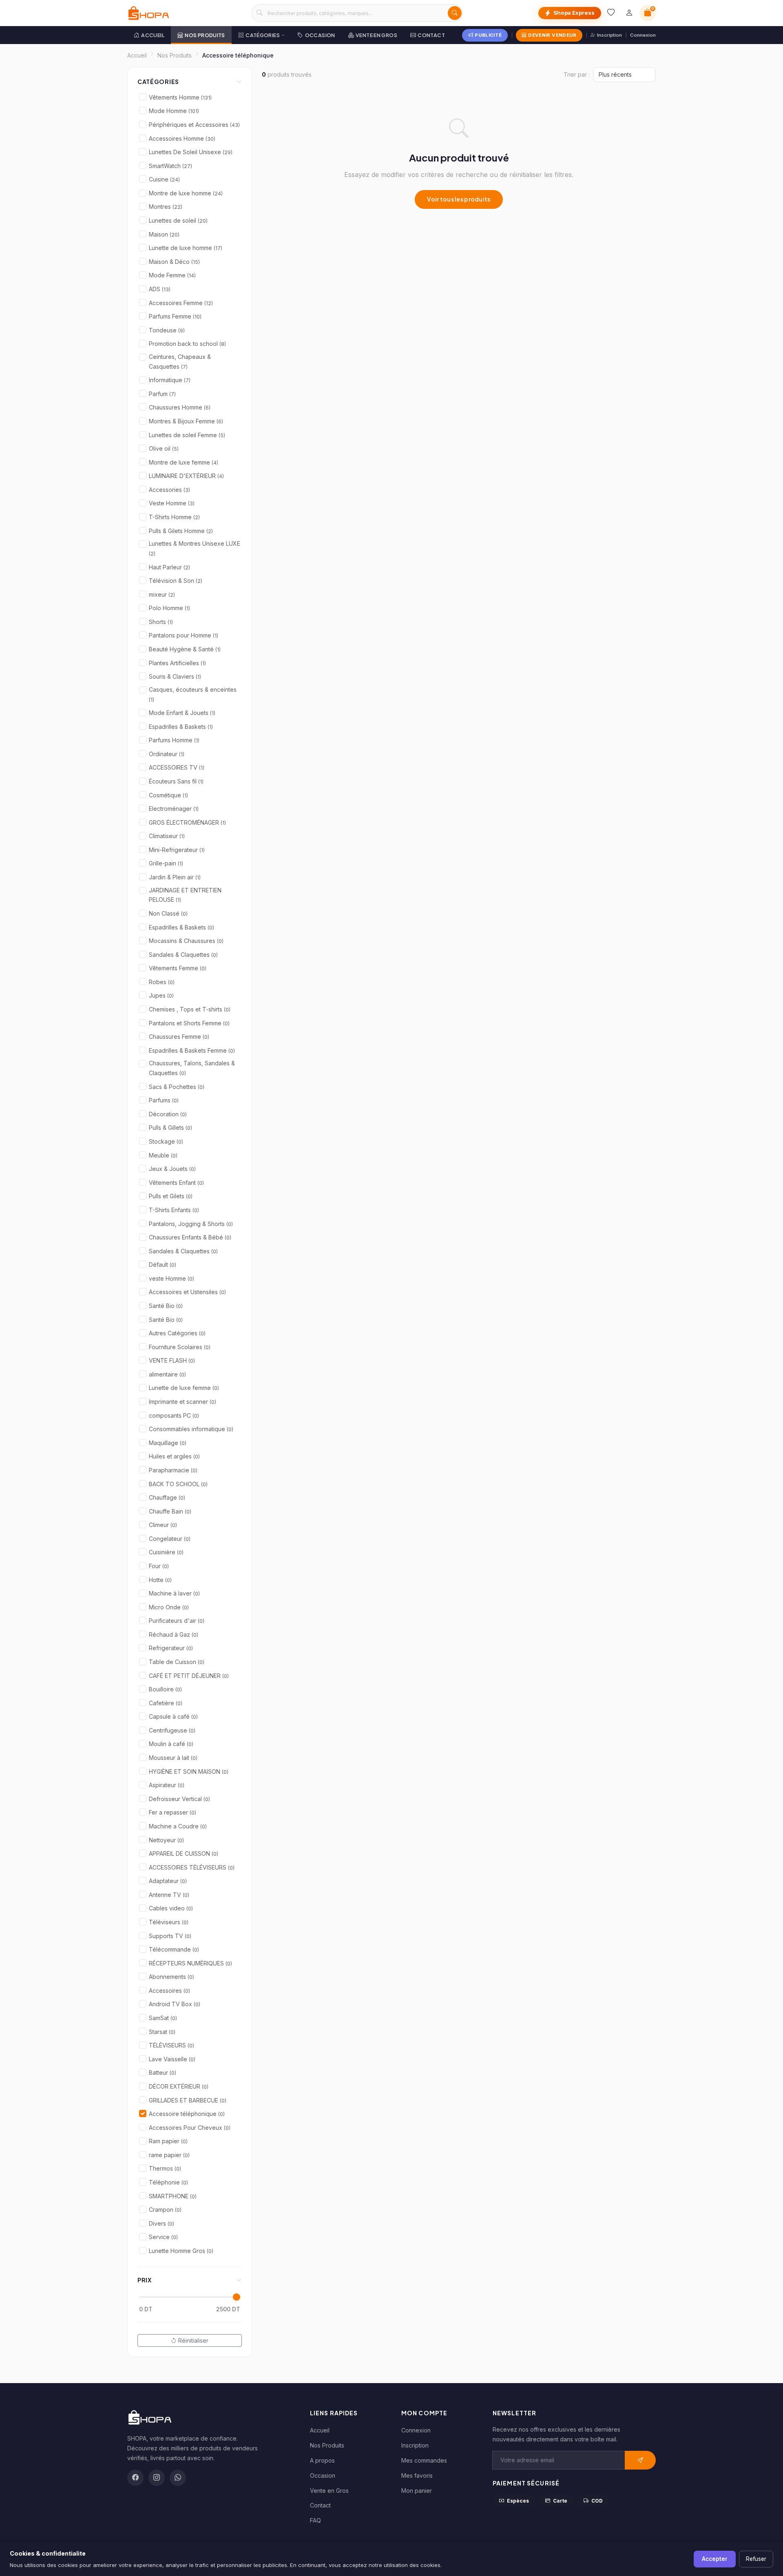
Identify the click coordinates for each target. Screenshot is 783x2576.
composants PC (174, 1415)
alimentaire (167, 1374)
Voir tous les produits (459, 199)
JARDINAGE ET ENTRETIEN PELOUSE (185, 895)
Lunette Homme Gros (181, 2251)
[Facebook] (135, 2478)
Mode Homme (174, 111)
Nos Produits (205, 35)
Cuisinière (166, 1552)
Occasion (320, 35)
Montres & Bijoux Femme (186, 421)
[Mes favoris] (611, 13)
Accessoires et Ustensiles (187, 1292)
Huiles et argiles (174, 1456)
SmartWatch (170, 166)
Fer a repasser (173, 1812)
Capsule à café (173, 1716)
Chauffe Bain (170, 1511)
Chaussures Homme (180, 407)
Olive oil (164, 448)
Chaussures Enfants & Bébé (190, 1237)
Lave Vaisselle (172, 2059)
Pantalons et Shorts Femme (189, 1023)
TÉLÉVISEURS (171, 2045)
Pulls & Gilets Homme (181, 531)
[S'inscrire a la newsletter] (640, 2460)
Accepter (715, 2559)
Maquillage (168, 1443)
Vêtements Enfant (176, 1183)
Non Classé (168, 913)
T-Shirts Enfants (174, 1210)
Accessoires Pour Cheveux (190, 2128)
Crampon (165, 2210)
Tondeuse (167, 330)
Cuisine (164, 179)
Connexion (643, 35)
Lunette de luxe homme (186, 248)
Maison (164, 234)
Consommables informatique (191, 1429)
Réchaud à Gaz (174, 1634)
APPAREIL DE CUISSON (184, 1853)
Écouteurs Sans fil (176, 781)
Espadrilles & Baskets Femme (192, 1050)
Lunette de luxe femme (184, 1388)
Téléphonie (168, 2182)
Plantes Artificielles (177, 663)
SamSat (163, 2018)
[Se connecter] (629, 13)
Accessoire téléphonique (187, 2114)
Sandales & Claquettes (183, 955)
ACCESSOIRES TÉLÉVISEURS (192, 1867)
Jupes (161, 995)
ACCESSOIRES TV (177, 767)
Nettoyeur (166, 1840)
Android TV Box (175, 2004)
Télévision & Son (176, 581)
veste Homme (171, 1278)
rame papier (169, 2155)
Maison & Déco (174, 262)
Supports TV (170, 1936)
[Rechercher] (455, 13)
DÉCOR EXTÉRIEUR (179, 2086)
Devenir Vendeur (552, 35)
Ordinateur (167, 754)
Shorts (161, 622)
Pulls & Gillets (170, 1128)
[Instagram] (157, 2478)
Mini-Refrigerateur (177, 850)
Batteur (163, 2073)
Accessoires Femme (181, 303)
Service (163, 2237)
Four (159, 1566)
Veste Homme (172, 503)
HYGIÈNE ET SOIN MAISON (189, 1772)
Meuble (163, 1155)
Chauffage (167, 1497)
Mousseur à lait (173, 1758)
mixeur (162, 594)
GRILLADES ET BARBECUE (188, 2100)
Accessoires (169, 1991)
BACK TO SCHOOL (178, 1484)
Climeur (163, 1525)
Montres (166, 207)
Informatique (170, 380)
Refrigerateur (171, 1648)
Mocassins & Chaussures (186, 941)
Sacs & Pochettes (177, 1087)
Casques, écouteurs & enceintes (193, 694)
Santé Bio (166, 1306)
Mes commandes (424, 2460)
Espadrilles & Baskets (181, 727)
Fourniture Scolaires (180, 1347)
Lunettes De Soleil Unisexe (191, 152)
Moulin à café (171, 1744)
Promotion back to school (187, 344)
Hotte (160, 1580)
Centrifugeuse (172, 1730)
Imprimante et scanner (182, 1402)
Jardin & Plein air (175, 877)
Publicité (488, 35)
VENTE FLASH (172, 1360)
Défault (163, 1265)
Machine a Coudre (178, 1826)
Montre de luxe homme (186, 193)
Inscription (609, 35)
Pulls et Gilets (171, 1196)
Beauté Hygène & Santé (185, 649)
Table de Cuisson (177, 1662)
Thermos (165, 2168)
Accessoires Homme (182, 138)
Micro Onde (169, 1607)
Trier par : (577, 74)
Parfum (162, 394)
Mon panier (417, 2491)
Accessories (169, 490)
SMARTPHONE (173, 2196)
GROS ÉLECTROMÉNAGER (187, 822)
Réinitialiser (193, 2340)
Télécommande (174, 1949)
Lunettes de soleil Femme (187, 435)
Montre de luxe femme (184, 462)
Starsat (162, 2032)
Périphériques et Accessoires (194, 125)
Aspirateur (167, 1785)
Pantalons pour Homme (184, 635)
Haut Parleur (169, 567)
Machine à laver (174, 1593)
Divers (161, 2223)
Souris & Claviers (175, 676)
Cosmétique (168, 795)
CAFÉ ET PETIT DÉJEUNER (189, 1676)
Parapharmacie (173, 1470)
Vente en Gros (376, 35)
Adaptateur (168, 1881)
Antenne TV (169, 1895)
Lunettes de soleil (178, 220)
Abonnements (171, 1977)
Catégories (263, 35)
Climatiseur (167, 836)
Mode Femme (172, 275)
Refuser (756, 2559)
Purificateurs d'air (177, 1621)
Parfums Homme (174, 740)
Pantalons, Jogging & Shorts (191, 1224)
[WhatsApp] (178, 2478)
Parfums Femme (175, 316)
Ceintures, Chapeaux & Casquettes (180, 362)
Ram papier (168, 2141)
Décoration (168, 1114)
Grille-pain (166, 863)
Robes (162, 982)
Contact (431, 35)
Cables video (171, 1908)
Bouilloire (165, 1689)
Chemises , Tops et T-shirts (190, 1009)
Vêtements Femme (178, 968)
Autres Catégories (177, 1333)
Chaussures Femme (179, 1037)
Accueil (153, 35)
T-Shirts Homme (174, 517)
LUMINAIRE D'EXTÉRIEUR (186, 476)
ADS (160, 289)
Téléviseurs (169, 1922)
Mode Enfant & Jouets (182, 713)
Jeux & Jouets (172, 1169)
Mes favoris (417, 2475)
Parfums (164, 1100)
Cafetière (166, 1703)
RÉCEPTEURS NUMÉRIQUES (190, 1963)
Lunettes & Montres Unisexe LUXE (195, 548)
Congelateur (170, 1539)
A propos (322, 2460)
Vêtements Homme (180, 97)
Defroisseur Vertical (179, 1799)
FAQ (315, 2520)
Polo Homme (169, 608)
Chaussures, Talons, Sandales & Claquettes (192, 1068)
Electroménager (174, 809)
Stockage (166, 1141)
